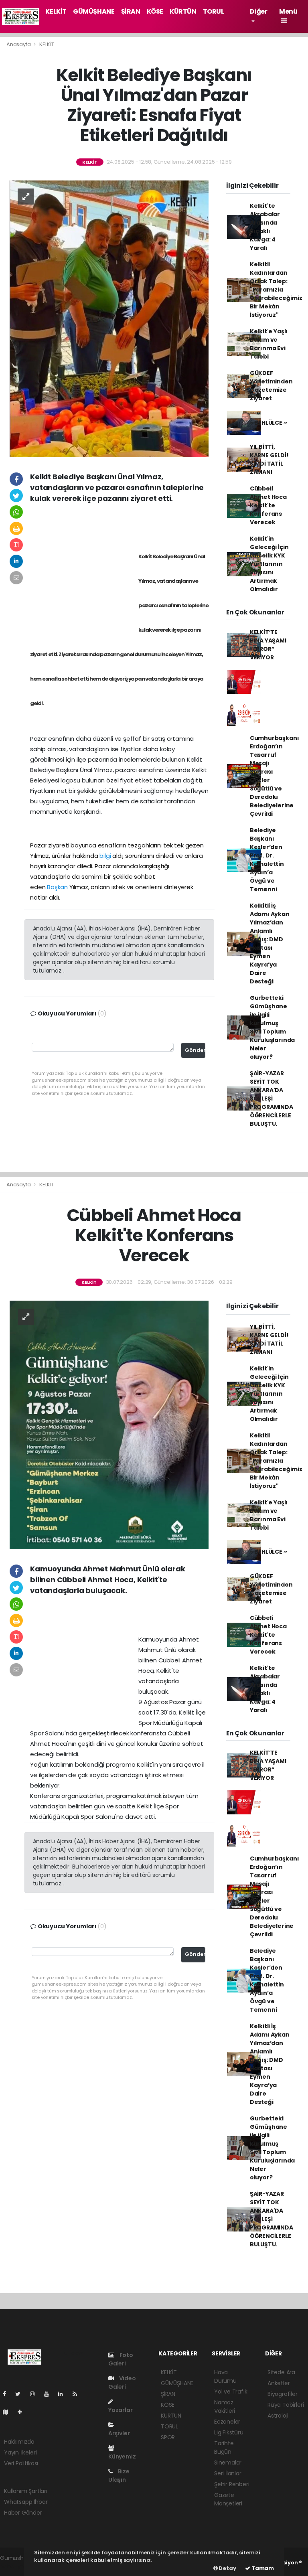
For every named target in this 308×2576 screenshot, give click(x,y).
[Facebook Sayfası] (8, 2394)
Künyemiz (122, 2456)
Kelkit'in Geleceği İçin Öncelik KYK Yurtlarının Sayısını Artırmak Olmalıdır (269, 564)
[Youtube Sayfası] (50, 2394)
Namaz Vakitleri (225, 2407)
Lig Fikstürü (229, 2432)
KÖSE (155, 11)
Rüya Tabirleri (286, 2405)
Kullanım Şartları (26, 2491)
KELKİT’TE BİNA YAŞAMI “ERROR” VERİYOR (268, 645)
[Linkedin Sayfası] (64, 2394)
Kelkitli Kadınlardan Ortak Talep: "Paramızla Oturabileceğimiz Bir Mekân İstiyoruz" (276, 290)
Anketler (279, 2383)
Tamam (262, 2568)
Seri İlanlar (228, 2473)
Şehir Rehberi (232, 2484)
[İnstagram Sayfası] (36, 2394)
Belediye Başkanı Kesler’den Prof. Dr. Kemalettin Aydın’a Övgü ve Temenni (267, 860)
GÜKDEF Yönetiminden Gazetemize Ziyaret (271, 386)
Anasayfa (19, 44)
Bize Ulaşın (119, 2476)
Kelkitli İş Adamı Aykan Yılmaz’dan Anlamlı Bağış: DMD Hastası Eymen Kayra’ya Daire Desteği (270, 943)
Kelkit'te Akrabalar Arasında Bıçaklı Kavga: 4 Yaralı (265, 227)
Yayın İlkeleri (20, 2452)
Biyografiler (283, 2394)
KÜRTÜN (183, 11)
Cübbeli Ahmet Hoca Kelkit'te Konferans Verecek (268, 505)
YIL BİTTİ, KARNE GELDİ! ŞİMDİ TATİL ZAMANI (269, 459)
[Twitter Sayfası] (21, 2394)
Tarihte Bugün (224, 2447)
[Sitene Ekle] (23, 2412)
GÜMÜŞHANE (94, 11)
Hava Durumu (225, 2376)
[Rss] (78, 2394)
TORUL (214, 11)
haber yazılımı (19, 2566)
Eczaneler (227, 2422)
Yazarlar (120, 2410)
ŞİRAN (131, 11)
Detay (227, 2568)
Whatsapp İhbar (26, 2502)
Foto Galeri (121, 2359)
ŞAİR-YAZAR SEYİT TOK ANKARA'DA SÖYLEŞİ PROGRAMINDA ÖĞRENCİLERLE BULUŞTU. (272, 1098)
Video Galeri (122, 2382)
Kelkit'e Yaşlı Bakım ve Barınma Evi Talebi (269, 344)
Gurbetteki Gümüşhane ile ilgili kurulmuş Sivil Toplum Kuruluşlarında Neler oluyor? (272, 1027)
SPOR (168, 2437)
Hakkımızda (19, 2442)
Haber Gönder (23, 2513)
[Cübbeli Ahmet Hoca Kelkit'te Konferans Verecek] (109, 1425)
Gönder (195, 1050)
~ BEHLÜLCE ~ (268, 423)
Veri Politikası (21, 2463)
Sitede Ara (281, 2372)
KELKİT (56, 11)
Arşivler (119, 2433)
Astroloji (278, 2416)
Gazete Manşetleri (228, 2499)
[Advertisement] (120, 526)
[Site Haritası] (9, 2412)
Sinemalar (228, 2463)
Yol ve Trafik (231, 2392)
